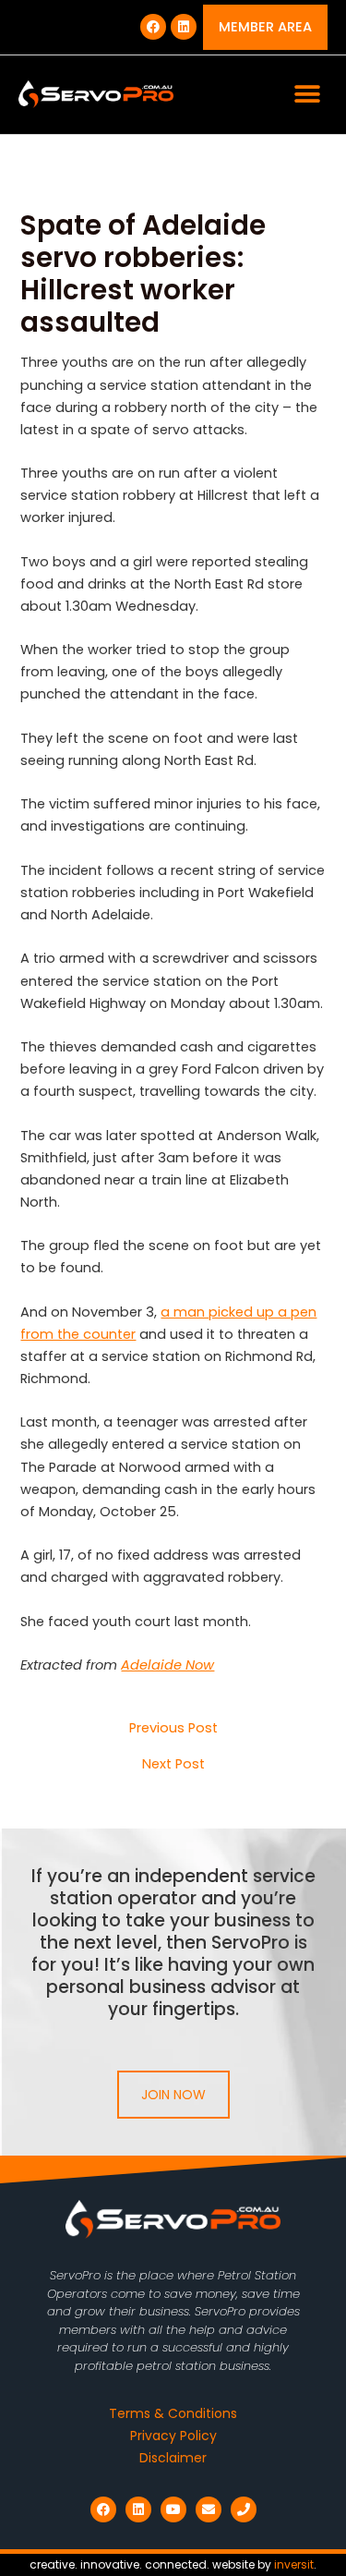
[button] (307, 95)
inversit (294, 2564)
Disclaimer (173, 2458)
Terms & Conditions (173, 2413)
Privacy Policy (173, 2436)
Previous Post (173, 1728)
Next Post (173, 1764)
